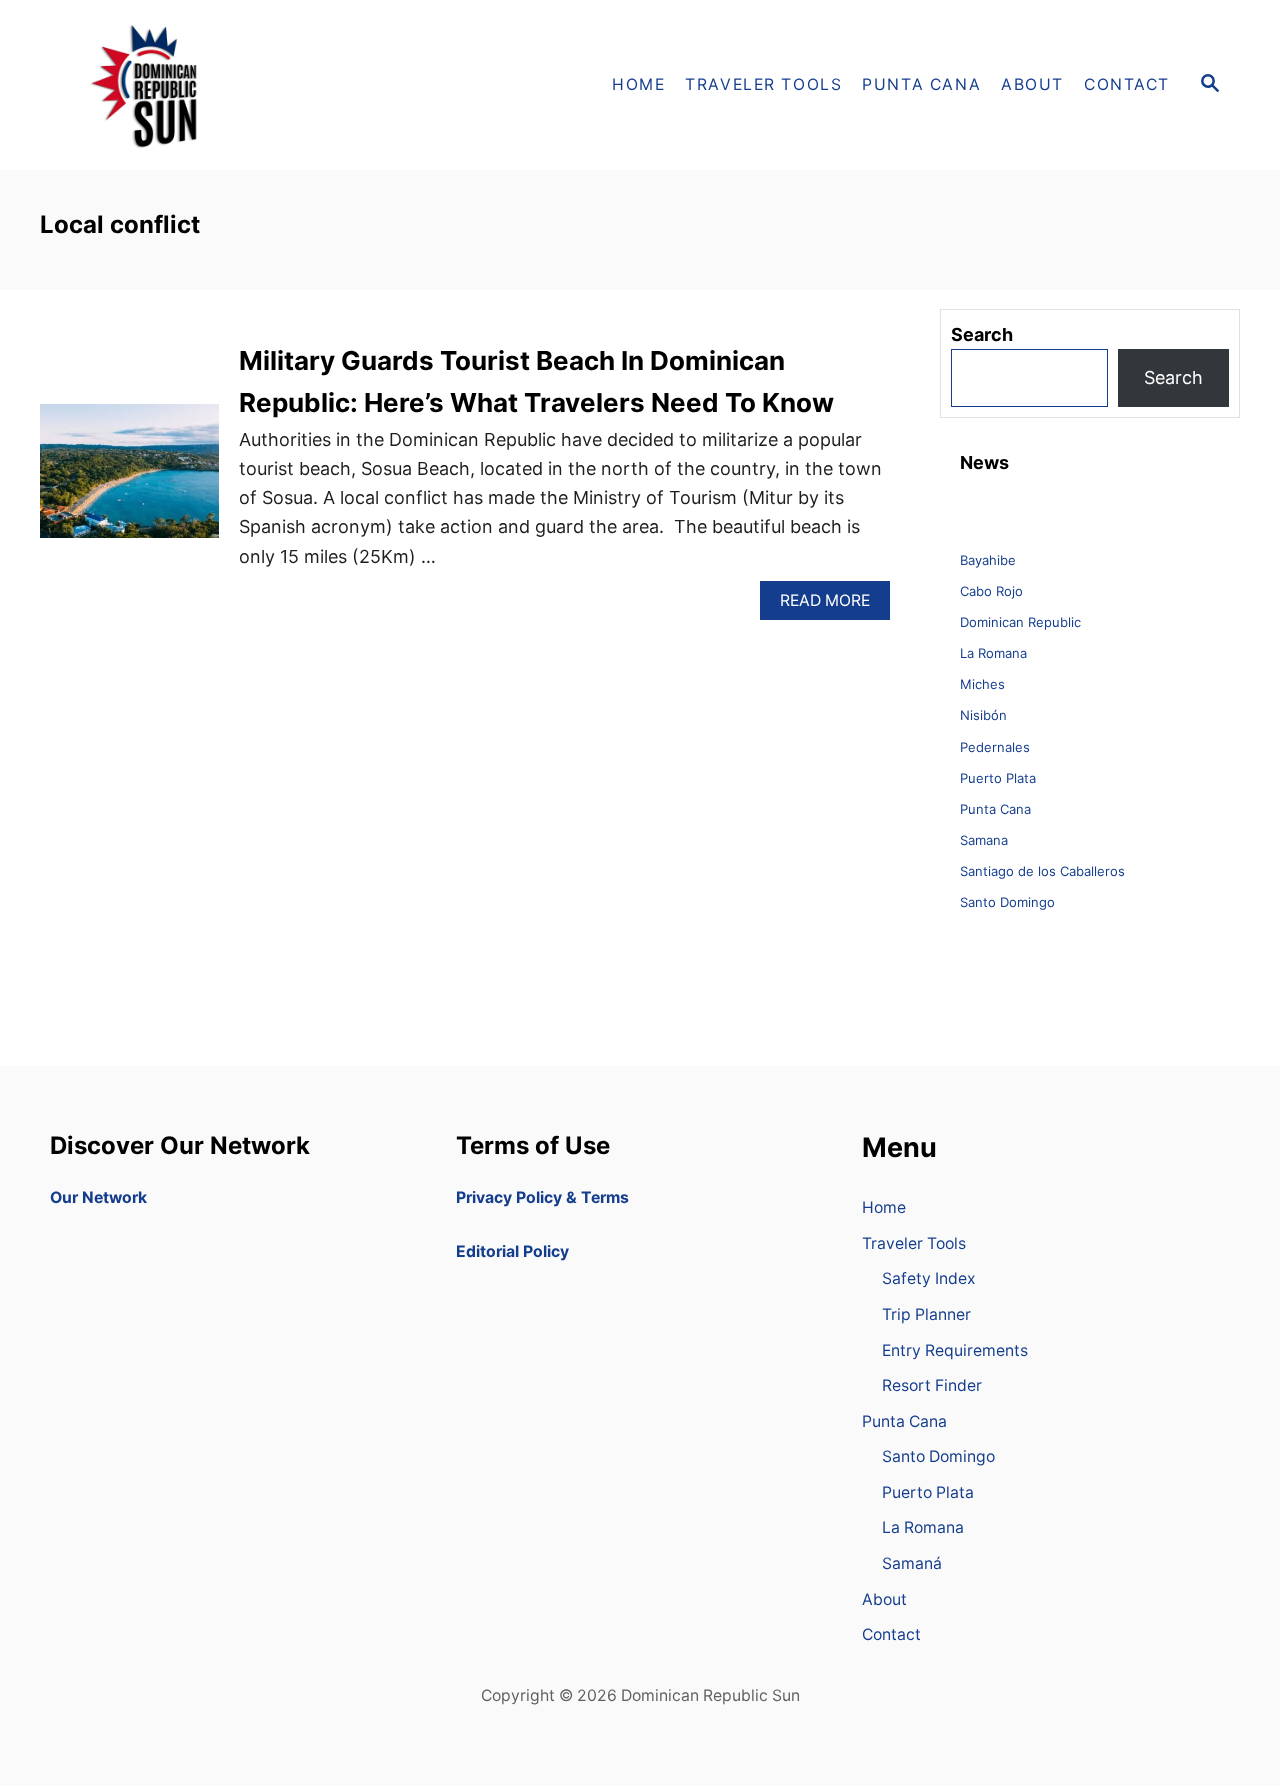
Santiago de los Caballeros (1042, 871)
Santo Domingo (1007, 902)
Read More (832, 605)
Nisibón (983, 715)
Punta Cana (995, 809)
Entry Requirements (955, 1350)
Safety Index (929, 1278)
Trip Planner (926, 1314)
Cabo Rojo (991, 591)
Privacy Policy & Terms (542, 1197)
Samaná (912, 1563)
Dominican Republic (1020, 622)
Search (1173, 377)
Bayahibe (988, 560)
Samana (984, 840)
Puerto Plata (998, 778)
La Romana (993, 653)
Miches (982, 684)
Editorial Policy (512, 1251)
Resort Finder (932, 1385)
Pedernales (995, 747)
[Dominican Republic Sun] (220, 85)
